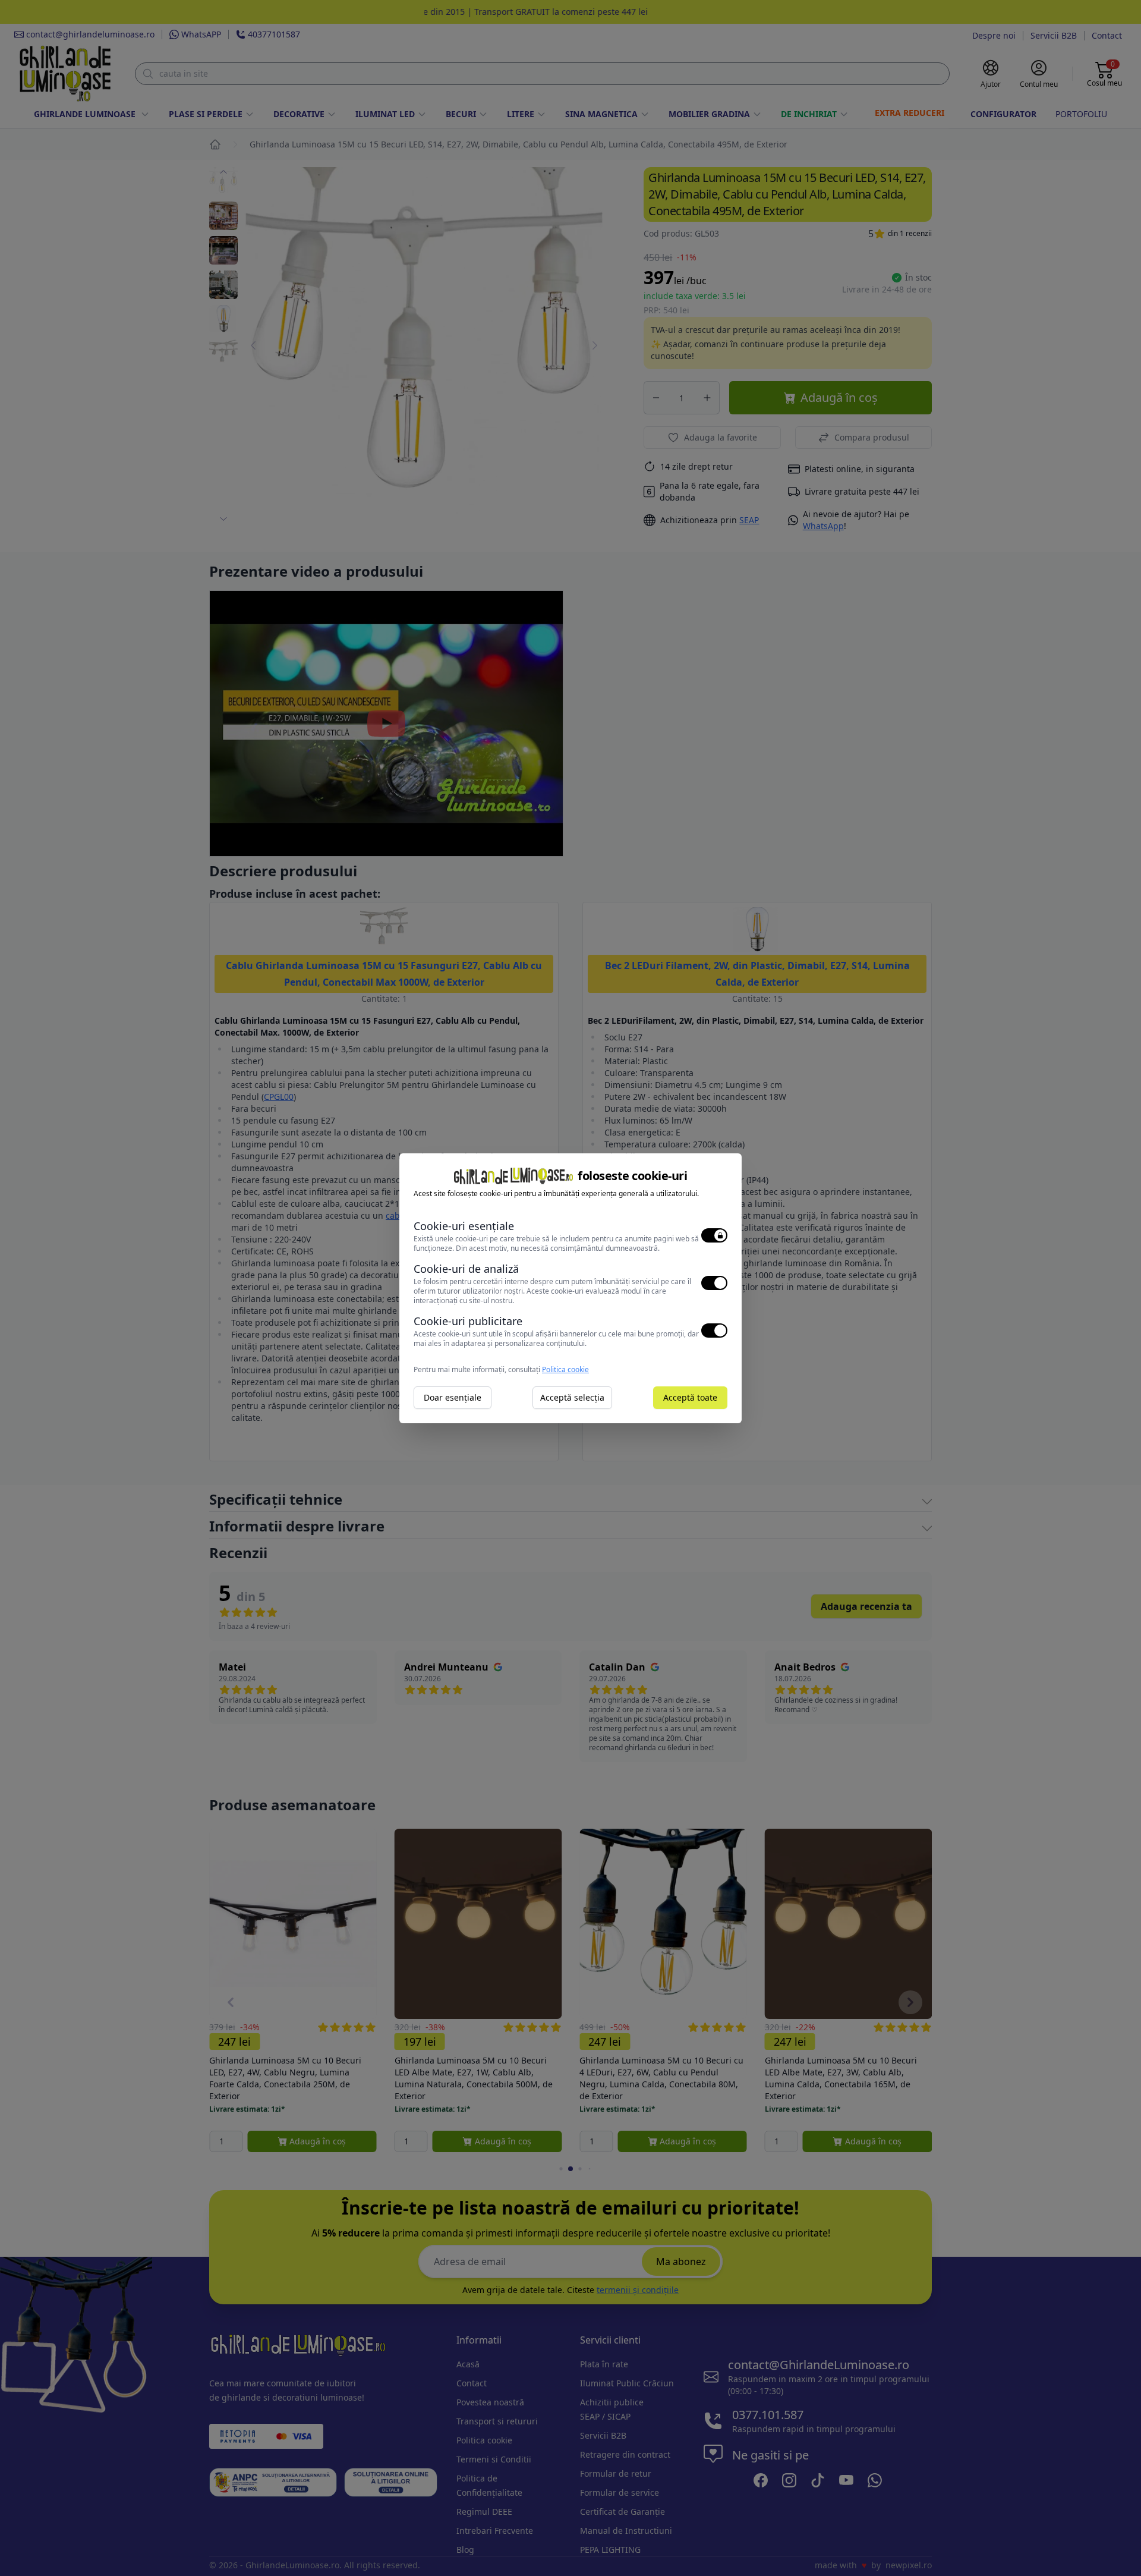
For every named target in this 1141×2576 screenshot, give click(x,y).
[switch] (714, 1235)
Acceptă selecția (572, 1397)
